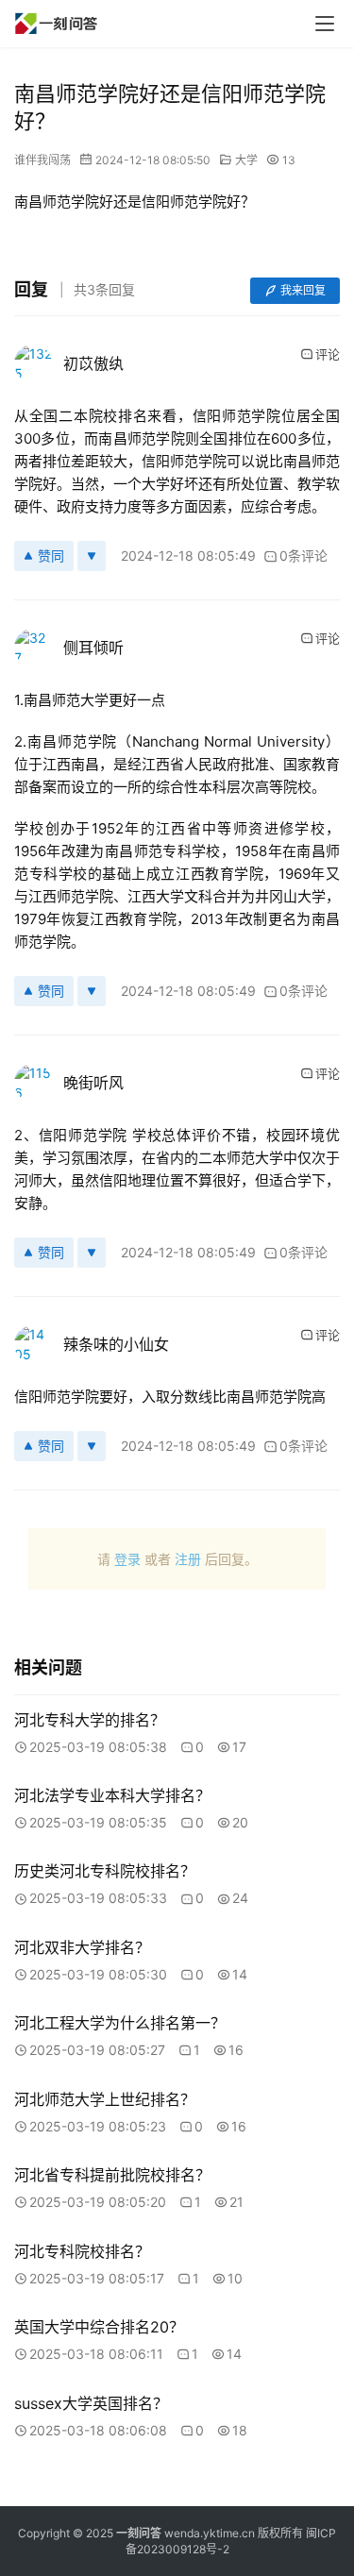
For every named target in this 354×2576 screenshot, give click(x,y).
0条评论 (303, 556)
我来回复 (303, 290)
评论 (328, 354)
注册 (188, 1559)
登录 (127, 1559)
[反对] (92, 556)
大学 (246, 160)
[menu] (325, 24)
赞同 (51, 556)
